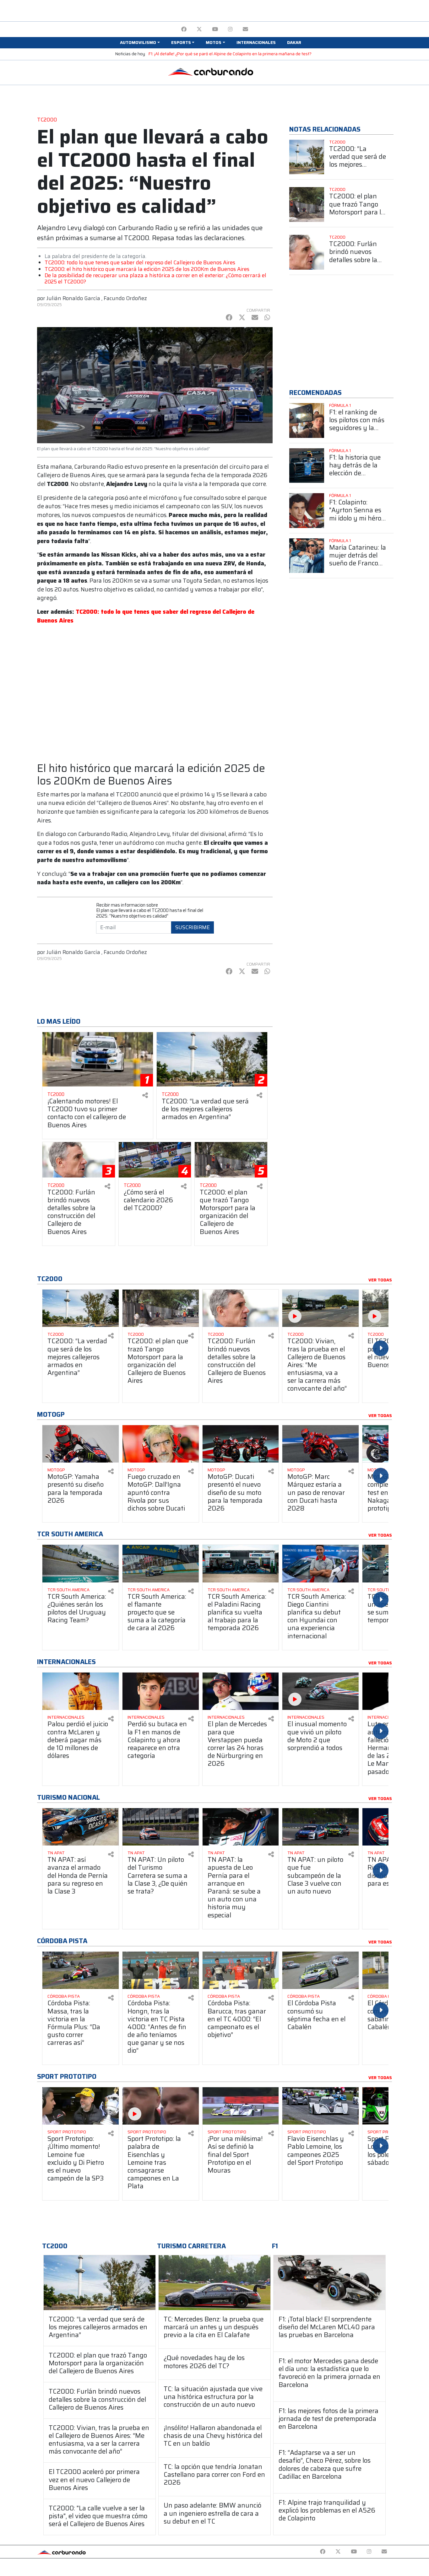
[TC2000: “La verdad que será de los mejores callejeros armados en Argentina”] (100, 2283)
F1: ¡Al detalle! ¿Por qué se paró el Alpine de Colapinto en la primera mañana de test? (230, 54)
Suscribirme (193, 927)
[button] (140, 43)
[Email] (245, 29)
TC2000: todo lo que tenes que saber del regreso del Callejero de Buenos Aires (140, 262)
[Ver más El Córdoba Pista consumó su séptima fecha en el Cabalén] (320, 1970)
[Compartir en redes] (145, 1095)
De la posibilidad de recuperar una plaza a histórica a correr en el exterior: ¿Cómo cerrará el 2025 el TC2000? (155, 278)
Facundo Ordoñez (125, 298)
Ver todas (380, 1280)
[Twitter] (199, 29)
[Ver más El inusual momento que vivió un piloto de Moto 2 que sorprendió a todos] (320, 1691)
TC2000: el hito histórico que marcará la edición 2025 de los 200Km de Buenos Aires (147, 269)
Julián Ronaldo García (73, 298)
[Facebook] (184, 29)
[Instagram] (230, 29)
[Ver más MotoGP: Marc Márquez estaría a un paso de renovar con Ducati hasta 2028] (320, 1444)
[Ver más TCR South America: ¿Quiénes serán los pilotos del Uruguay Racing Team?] (81, 1563)
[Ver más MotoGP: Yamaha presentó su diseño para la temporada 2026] (81, 1444)
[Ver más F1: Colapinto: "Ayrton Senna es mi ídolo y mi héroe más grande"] (307, 511)
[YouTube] (215, 29)
